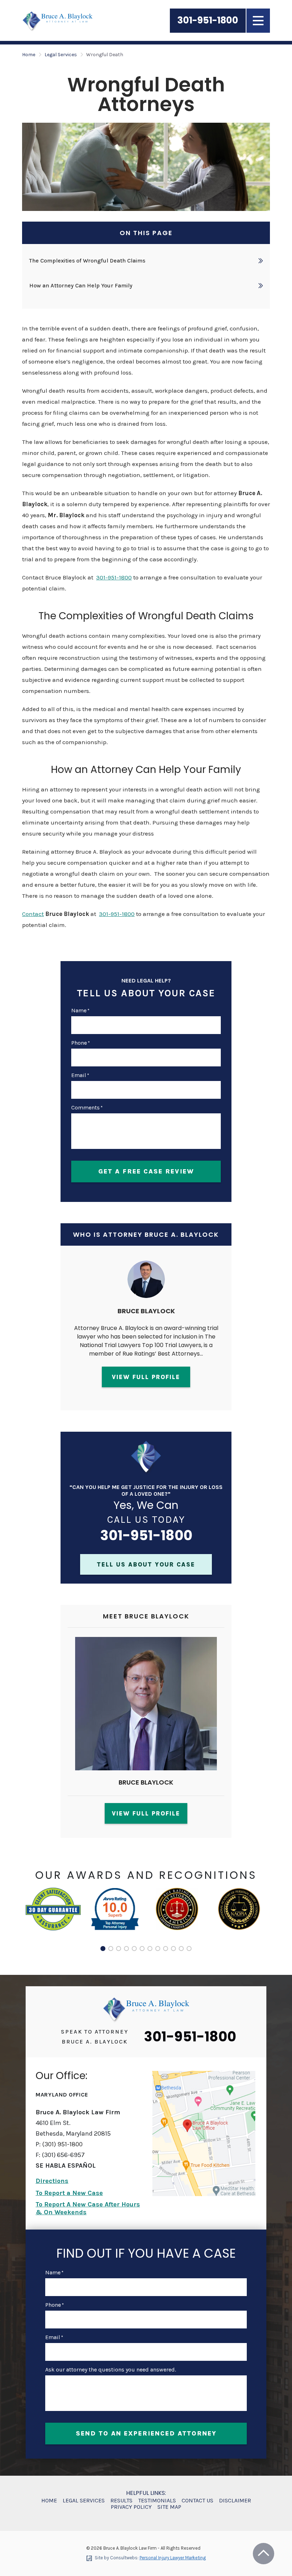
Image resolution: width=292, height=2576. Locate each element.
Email (80, 1075)
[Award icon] (53, 1892)
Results (121, 2501)
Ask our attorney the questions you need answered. (111, 2370)
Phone (80, 1043)
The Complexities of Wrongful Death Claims (87, 261)
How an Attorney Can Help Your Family (81, 285)
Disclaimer (235, 2501)
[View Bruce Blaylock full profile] (146, 1265)
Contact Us (197, 2501)
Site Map (169, 2507)
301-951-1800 (208, 20)
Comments (87, 1108)
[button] (103, 1949)
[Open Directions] (204, 2134)
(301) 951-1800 (62, 2144)
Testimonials (157, 2501)
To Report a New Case (69, 2193)
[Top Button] (264, 2554)
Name (80, 1011)
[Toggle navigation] (258, 21)
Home (29, 55)
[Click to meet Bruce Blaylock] (146, 1713)
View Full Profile (146, 1377)
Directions (52, 2181)
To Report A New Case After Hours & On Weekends (88, 2208)
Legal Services (61, 55)
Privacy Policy (131, 2507)
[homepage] (146, 2009)
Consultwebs (124, 2558)
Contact (33, 914)
